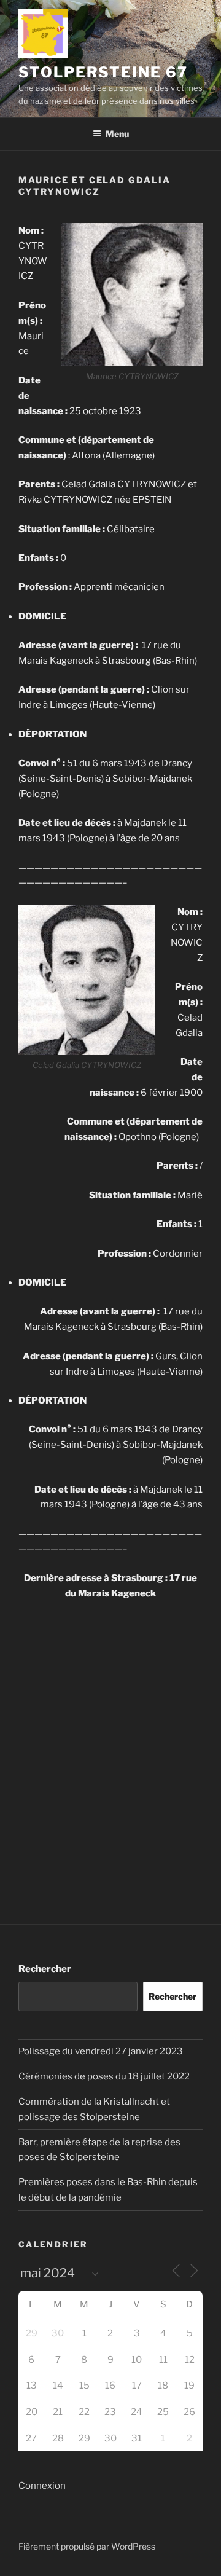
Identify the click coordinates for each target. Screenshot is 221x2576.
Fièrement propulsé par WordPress (87, 2546)
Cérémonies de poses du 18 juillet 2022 (104, 2076)
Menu (117, 134)
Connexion (42, 2486)
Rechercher (45, 1969)
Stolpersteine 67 (103, 72)
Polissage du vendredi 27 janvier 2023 (101, 2051)
